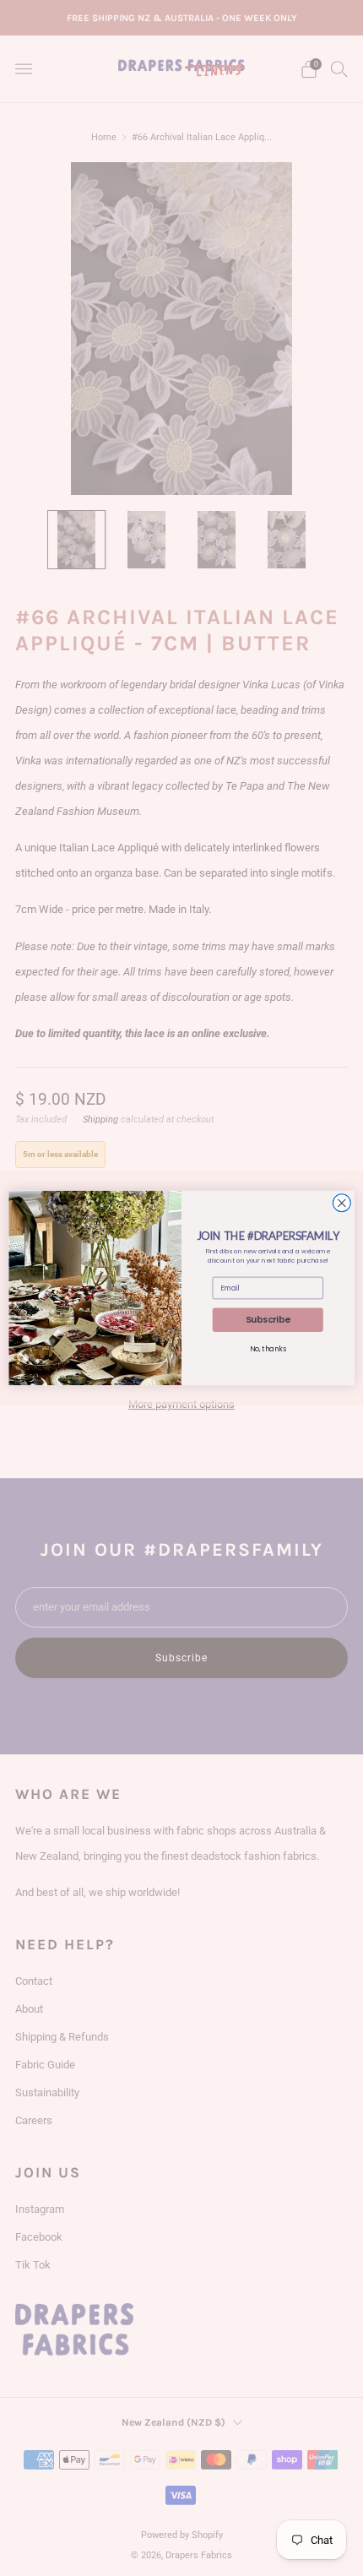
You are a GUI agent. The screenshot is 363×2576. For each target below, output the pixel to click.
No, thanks (268, 1349)
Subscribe (268, 1320)
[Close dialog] (341, 1203)
